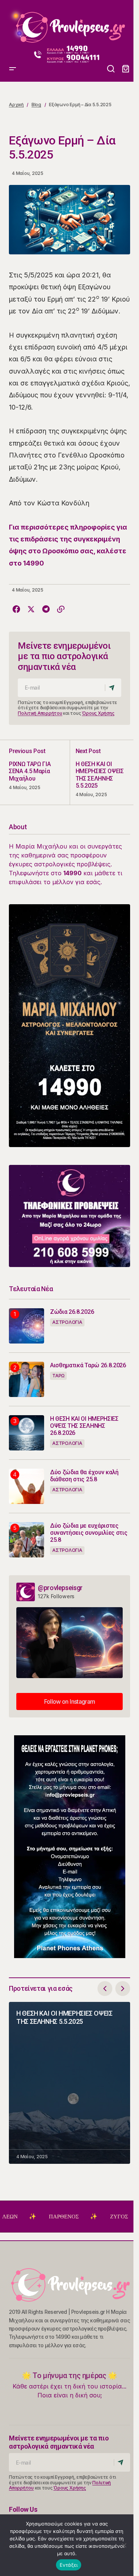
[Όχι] (124, 2545)
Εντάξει (69, 2565)
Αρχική (16, 105)
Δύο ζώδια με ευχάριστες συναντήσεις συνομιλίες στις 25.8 (89, 1533)
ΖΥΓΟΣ (92, 2217)
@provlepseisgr (60, 1588)
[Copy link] (61, 609)
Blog (36, 105)
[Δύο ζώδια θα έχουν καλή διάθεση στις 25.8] (27, 1486)
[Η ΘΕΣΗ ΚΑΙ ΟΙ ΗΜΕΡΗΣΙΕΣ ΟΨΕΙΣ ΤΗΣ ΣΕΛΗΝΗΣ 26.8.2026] (27, 1433)
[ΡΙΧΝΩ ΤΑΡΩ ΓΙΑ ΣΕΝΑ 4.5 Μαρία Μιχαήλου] (39, 772)
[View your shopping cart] (126, 69)
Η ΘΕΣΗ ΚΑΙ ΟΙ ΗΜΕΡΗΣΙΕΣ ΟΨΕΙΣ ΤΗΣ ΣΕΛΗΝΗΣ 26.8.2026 (84, 1426)
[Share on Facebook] (16, 609)
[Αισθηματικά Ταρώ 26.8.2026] (27, 1379)
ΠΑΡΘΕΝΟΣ (37, 2217)
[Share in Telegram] (46, 609)
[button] (13, 24)
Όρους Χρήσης (98, 713)
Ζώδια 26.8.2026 (72, 1312)
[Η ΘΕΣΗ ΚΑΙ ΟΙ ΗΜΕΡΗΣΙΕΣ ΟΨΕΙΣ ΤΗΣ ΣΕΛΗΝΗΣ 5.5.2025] (100, 772)
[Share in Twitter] (31, 609)
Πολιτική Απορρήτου (40, 713)
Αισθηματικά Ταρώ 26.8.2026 (88, 1365)
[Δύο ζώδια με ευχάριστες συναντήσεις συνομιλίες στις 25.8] (27, 1540)
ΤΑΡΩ (58, 1376)
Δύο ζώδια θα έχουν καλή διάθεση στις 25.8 (84, 1476)
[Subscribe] (113, 688)
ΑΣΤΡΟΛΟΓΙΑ (67, 1322)
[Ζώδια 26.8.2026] (27, 1326)
